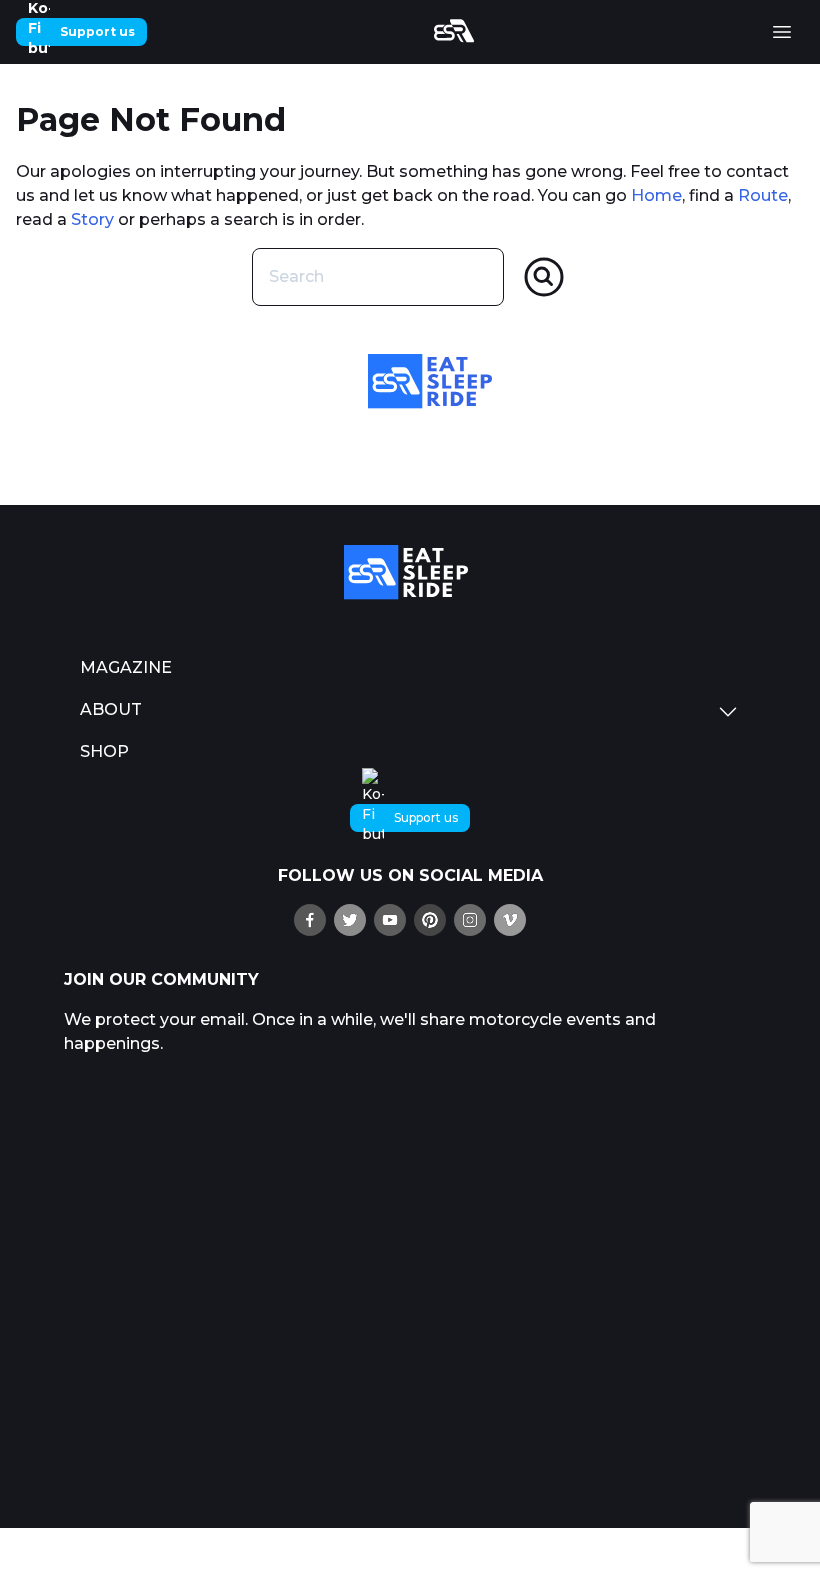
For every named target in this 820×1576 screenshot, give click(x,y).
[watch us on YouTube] (390, 920)
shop (104, 751)
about (111, 709)
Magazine (126, 667)
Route (763, 195)
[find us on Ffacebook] (310, 920)
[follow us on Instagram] (470, 920)
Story (92, 219)
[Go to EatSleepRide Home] (410, 572)
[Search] (544, 277)
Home (656, 195)
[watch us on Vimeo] (510, 920)
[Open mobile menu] (782, 32)
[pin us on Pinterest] (430, 920)
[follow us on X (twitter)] (350, 920)
